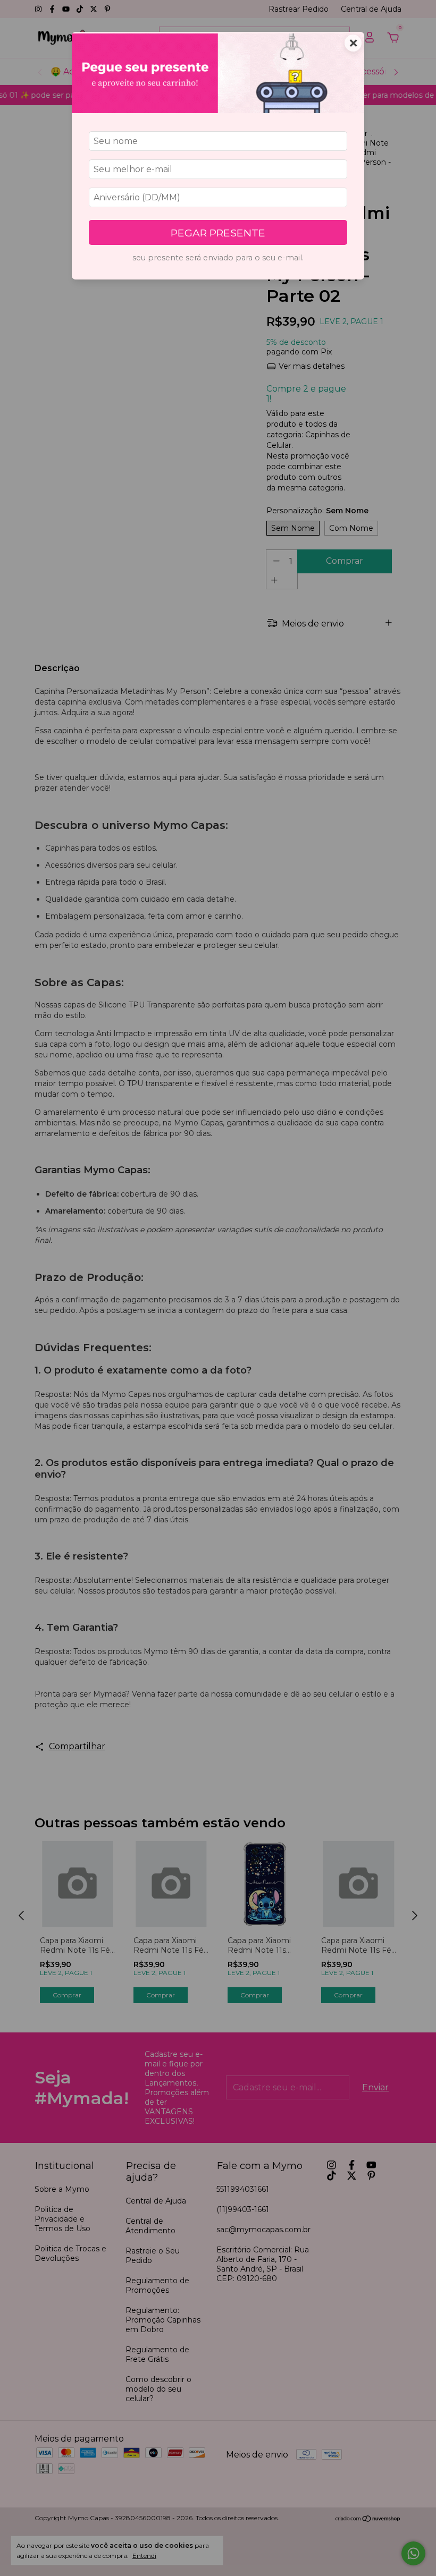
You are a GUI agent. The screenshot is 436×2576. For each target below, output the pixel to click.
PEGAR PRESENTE (218, 233)
